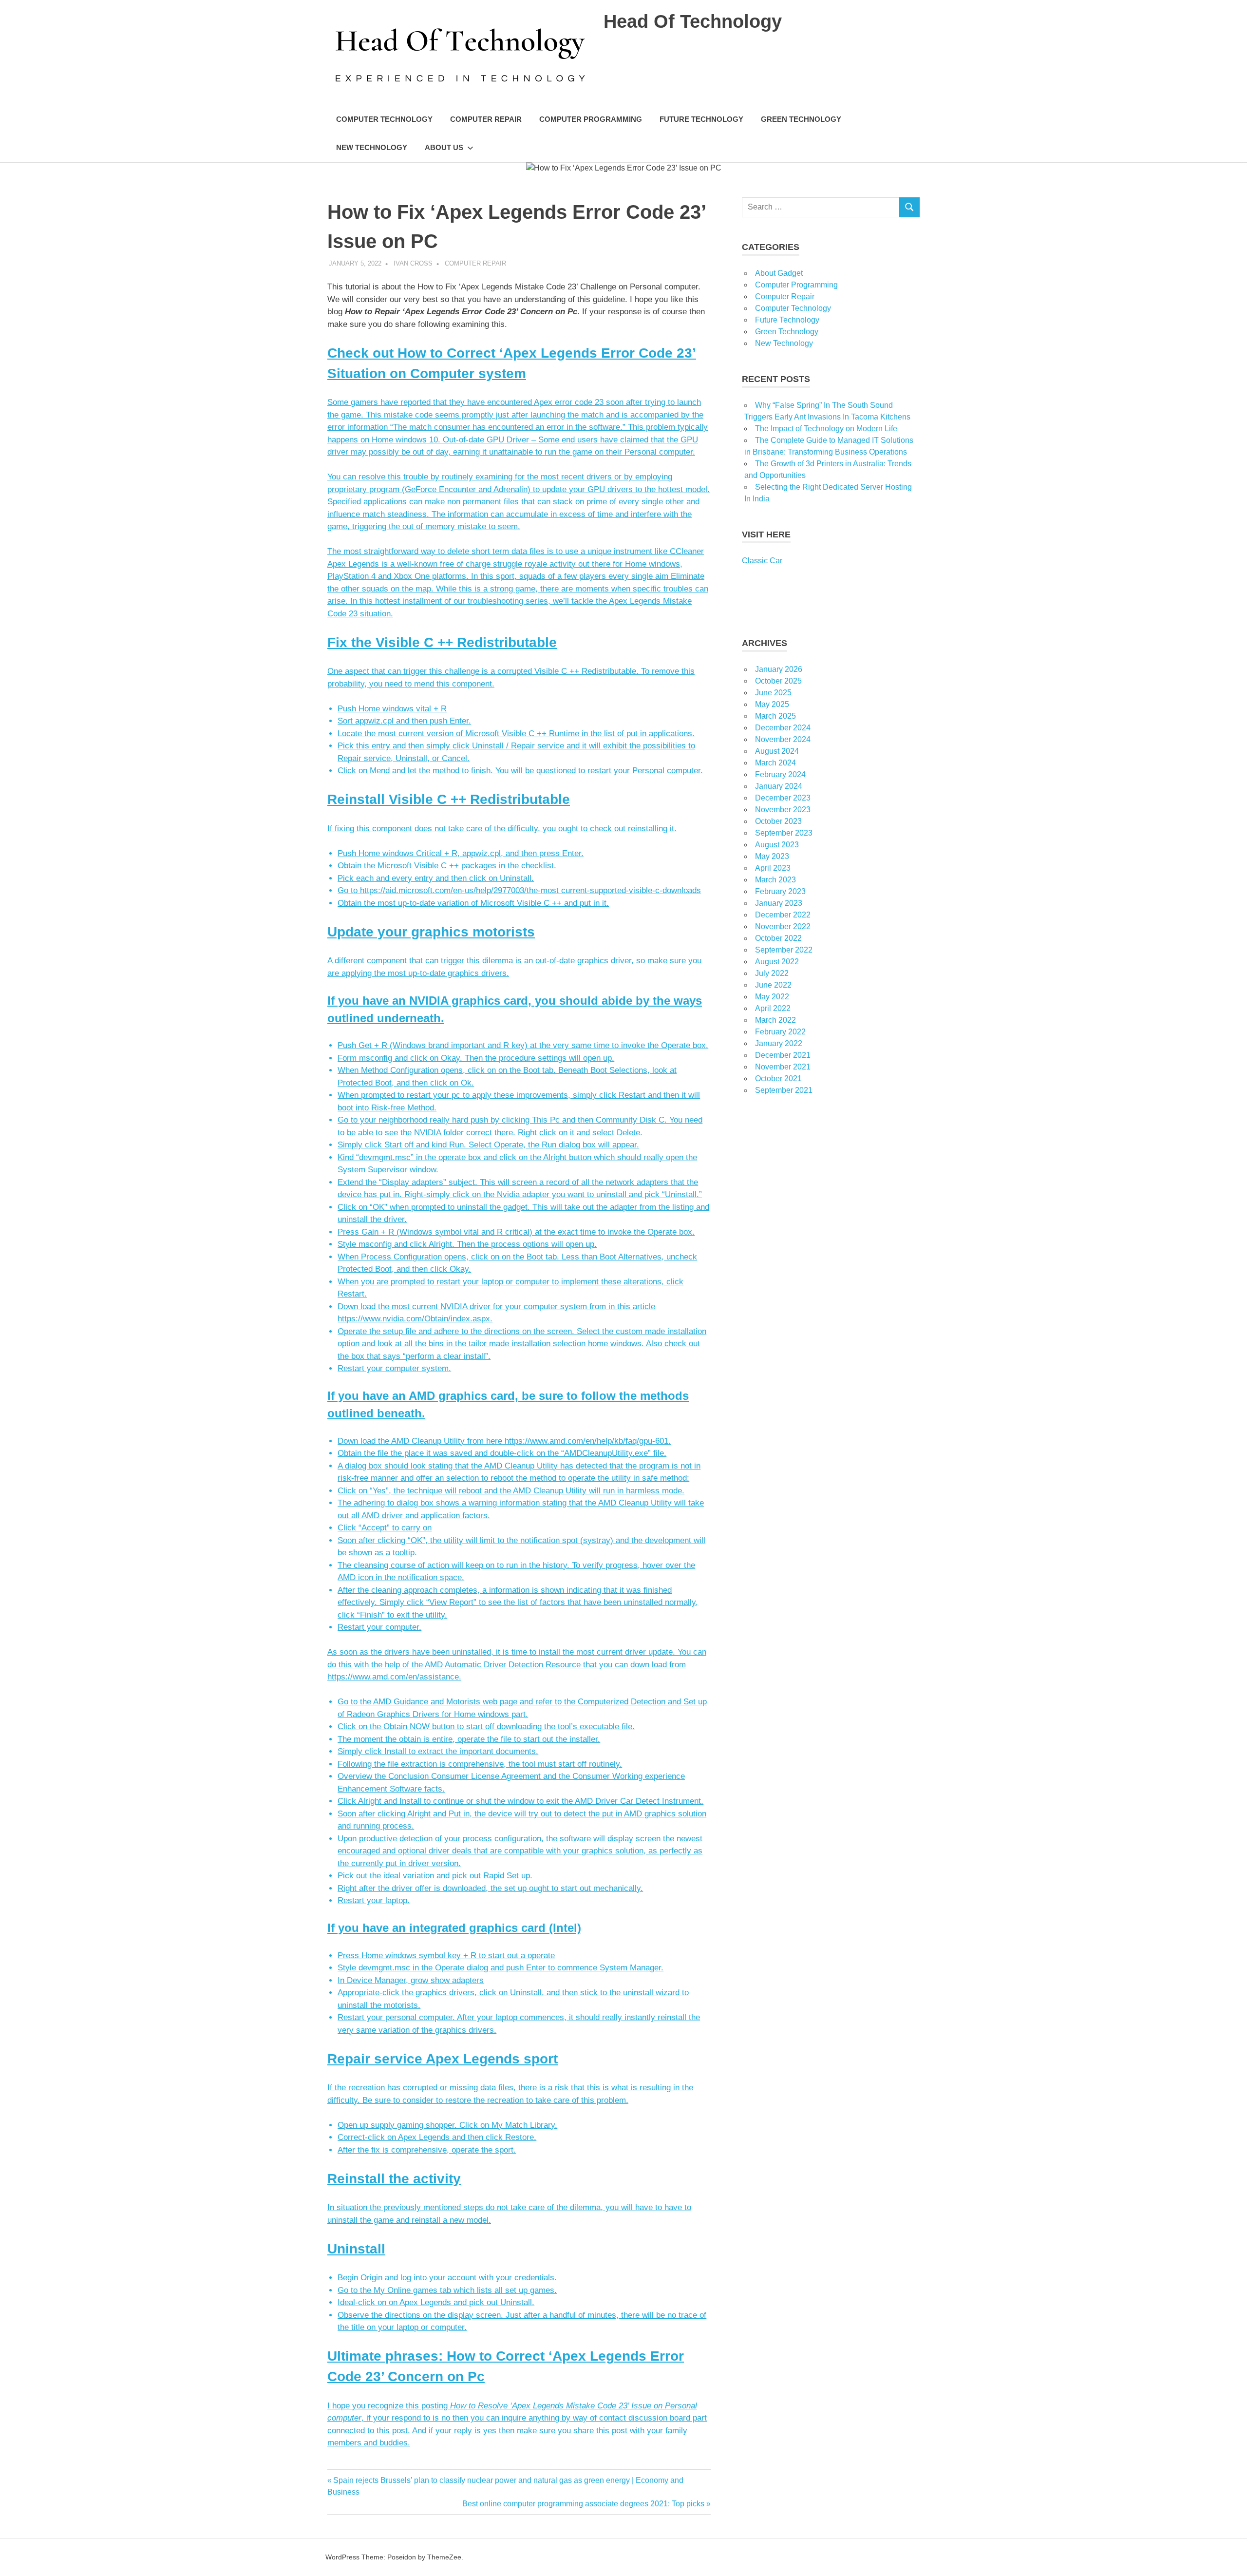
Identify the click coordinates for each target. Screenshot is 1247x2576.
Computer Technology (384, 119)
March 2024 (775, 763)
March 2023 (775, 880)
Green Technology (801, 119)
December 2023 (783, 798)
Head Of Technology (693, 21)
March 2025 (775, 716)
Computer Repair (486, 119)
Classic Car (762, 561)
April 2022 (773, 1008)
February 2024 (780, 774)
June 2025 (773, 693)
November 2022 (783, 926)
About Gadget (779, 273)
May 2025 (772, 704)
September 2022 (784, 950)
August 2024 (777, 751)
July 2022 (772, 973)
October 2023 (778, 821)
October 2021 (778, 1078)
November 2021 (783, 1067)
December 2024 (783, 728)
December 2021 (783, 1055)
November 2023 (783, 810)
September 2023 (784, 833)
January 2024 (779, 786)
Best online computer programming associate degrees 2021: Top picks (583, 2504)
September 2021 (784, 1090)
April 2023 (773, 868)
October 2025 (778, 681)
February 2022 (780, 1032)
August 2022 (777, 962)
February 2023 (780, 891)
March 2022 (775, 1020)
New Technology (372, 147)
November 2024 (783, 739)
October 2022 (778, 938)
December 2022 (783, 915)
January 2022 (779, 1043)
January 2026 (779, 669)
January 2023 (779, 903)
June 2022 (773, 985)
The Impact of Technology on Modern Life (826, 429)
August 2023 (777, 845)
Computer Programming (591, 119)
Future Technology (701, 119)
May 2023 (772, 856)
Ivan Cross (413, 263)
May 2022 (772, 997)
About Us (444, 147)
